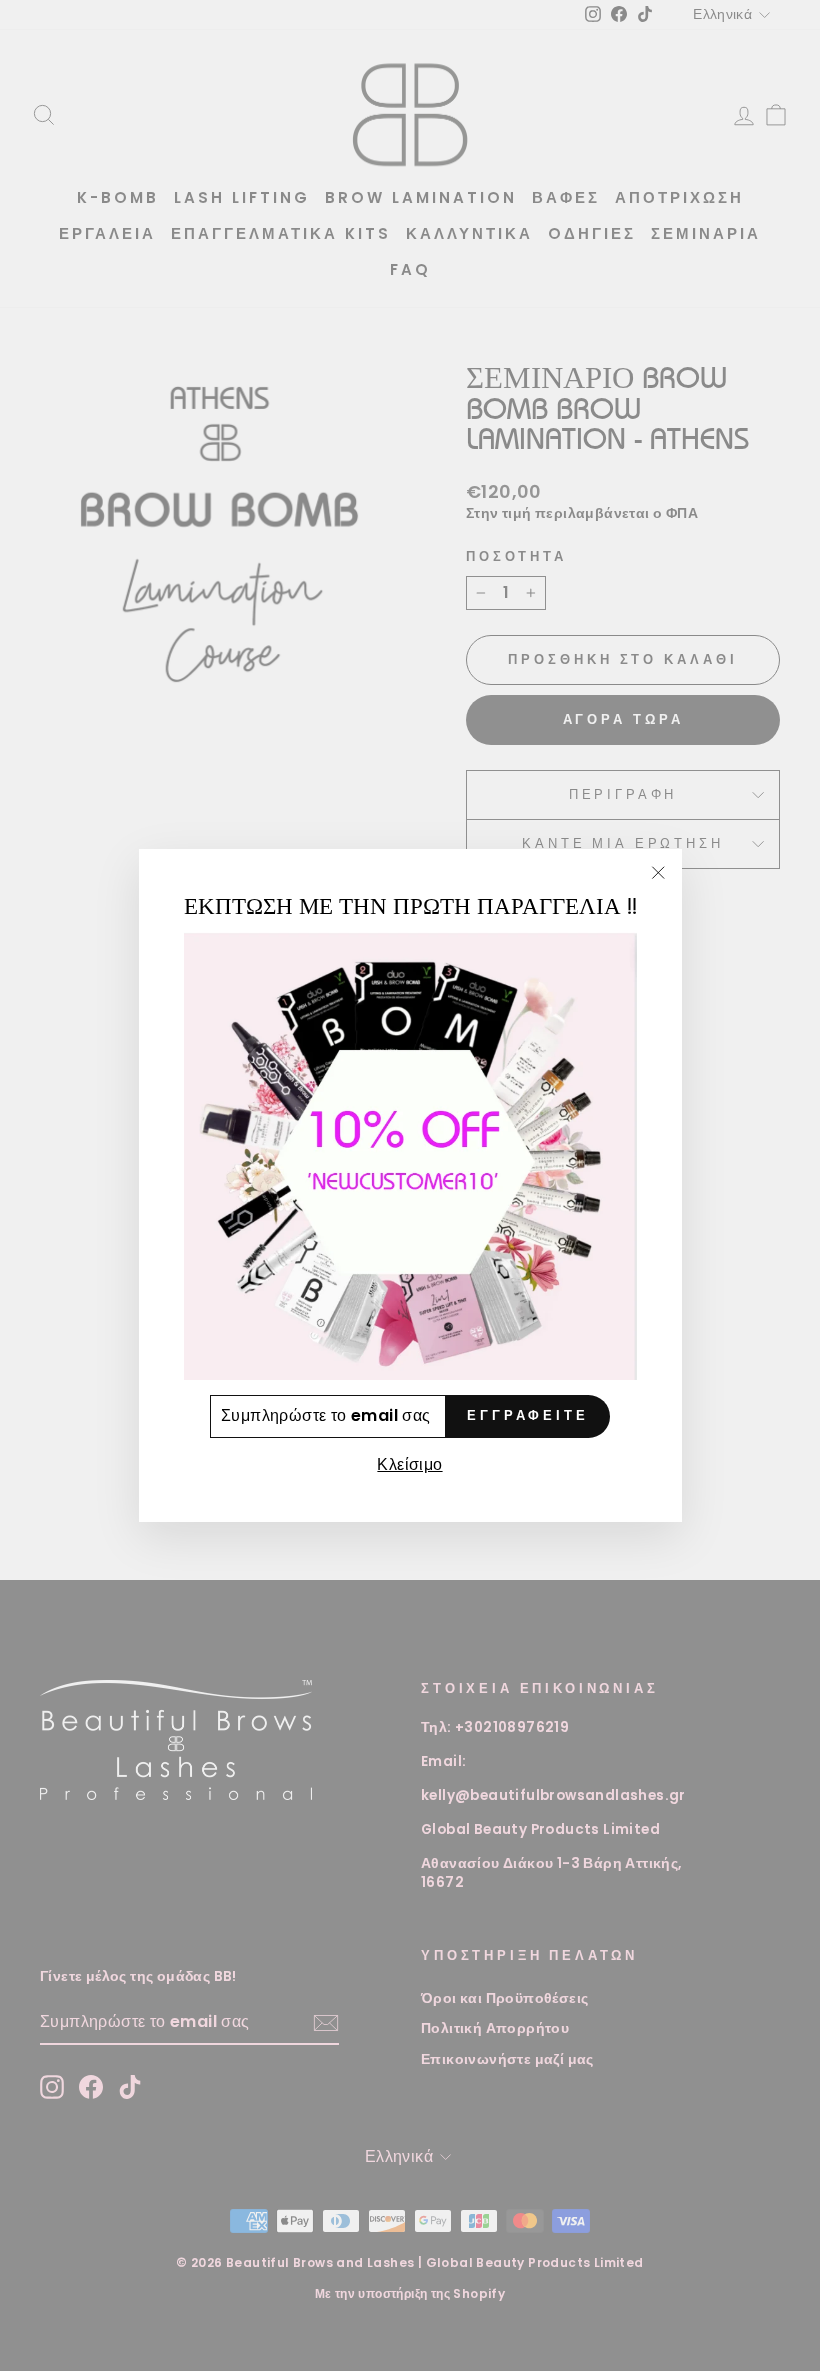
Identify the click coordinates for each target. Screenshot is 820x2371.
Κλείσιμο (409, 1464)
